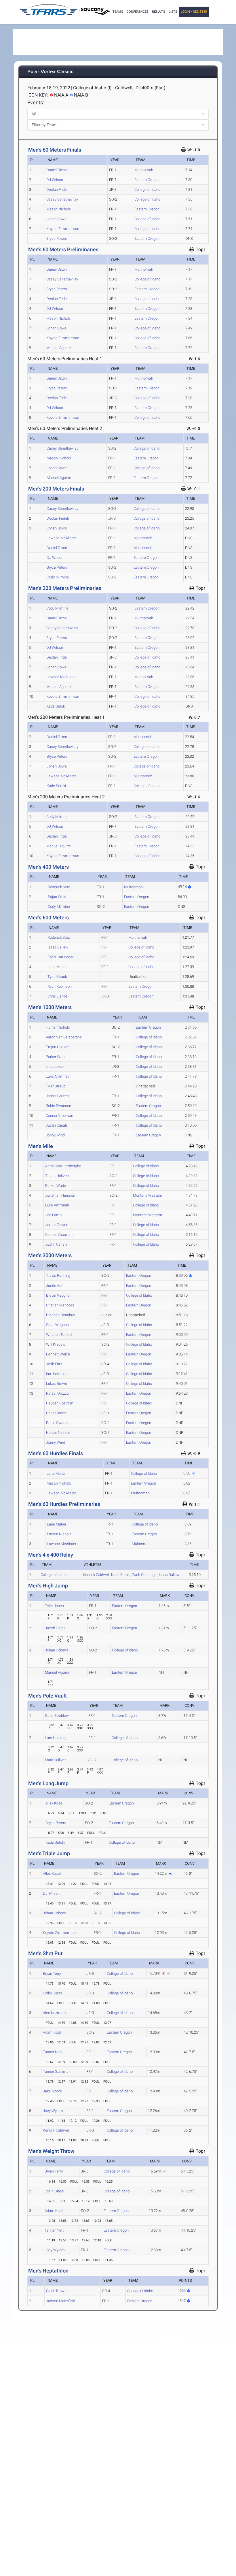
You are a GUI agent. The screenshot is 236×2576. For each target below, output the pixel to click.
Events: (36, 102)
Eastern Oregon (147, 180)
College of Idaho (147, 189)
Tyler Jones (54, 1606)
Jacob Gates (55, 1628)
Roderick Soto (59, 887)
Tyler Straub (57, 977)
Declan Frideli (57, 189)
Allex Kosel (54, 1803)
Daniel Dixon (57, 170)
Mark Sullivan (56, 1760)
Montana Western (147, 1195)
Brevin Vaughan (59, 1295)
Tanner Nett (52, 2052)
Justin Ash (55, 1286)
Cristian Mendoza (60, 1305)
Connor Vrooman (59, 1116)
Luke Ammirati (58, 1076)
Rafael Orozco (57, 1393)
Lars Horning (55, 1738)
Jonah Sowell (57, 219)
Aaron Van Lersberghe (64, 1037)
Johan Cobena (57, 1650)
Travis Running (58, 1275)
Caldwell (96, 1575)
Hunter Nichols (58, 1027)
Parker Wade (56, 1057)
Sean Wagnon (57, 1325)
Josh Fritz (54, 1364)
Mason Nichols (59, 209)
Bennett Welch (58, 1354)
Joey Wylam (53, 2111)
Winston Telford (59, 1335)
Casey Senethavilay (62, 199)
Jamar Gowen (57, 1096)
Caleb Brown (56, 2291)
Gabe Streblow (57, 1716)
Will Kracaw (56, 1344)
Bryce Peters (57, 238)
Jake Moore (52, 2091)
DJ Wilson (55, 180)
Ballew (169, 1575)
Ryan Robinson (60, 986)
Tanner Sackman (57, 2071)
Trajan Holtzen (58, 1047)
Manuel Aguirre (59, 348)
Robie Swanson (58, 1106)
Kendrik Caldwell (56, 2130)
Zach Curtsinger (60, 957)
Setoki (121, 1575)
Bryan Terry (52, 1974)
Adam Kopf (52, 2032)
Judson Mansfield (61, 2301)
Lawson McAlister (61, 538)
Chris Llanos (58, 996)
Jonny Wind (55, 1135)
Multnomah (144, 170)
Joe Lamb (53, 1215)
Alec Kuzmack (55, 2013)
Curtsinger (145, 1575)
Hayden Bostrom (60, 1403)
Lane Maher (57, 967)
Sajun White (58, 897)
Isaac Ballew (58, 947)
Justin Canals (57, 1125)
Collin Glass (53, 1993)
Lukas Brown (57, 1384)
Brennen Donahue (61, 1315)
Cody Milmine (58, 577)
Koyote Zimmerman (63, 229)
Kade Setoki (56, 706)
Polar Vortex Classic (50, 72)
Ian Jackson (56, 1067)
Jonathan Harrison (60, 1195)
